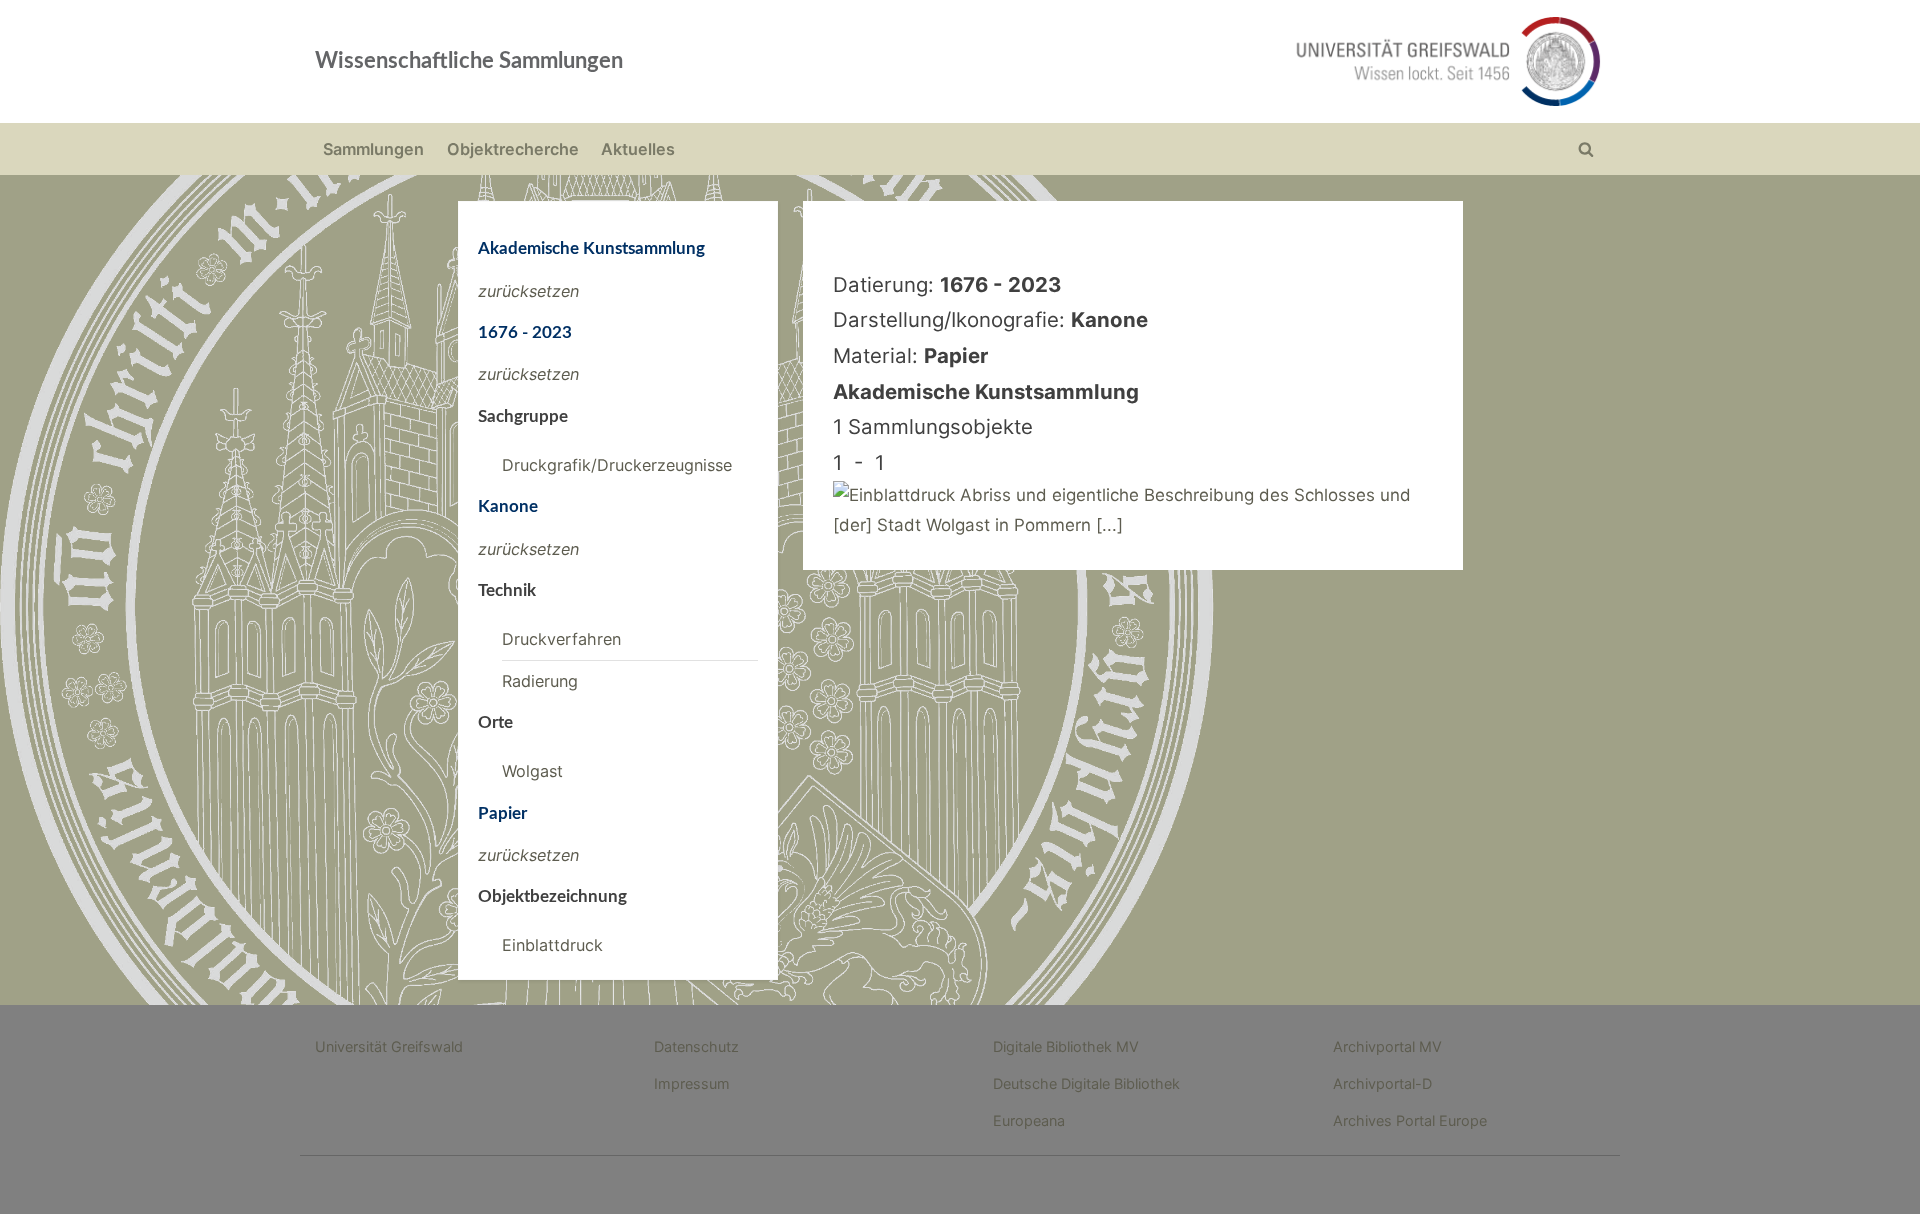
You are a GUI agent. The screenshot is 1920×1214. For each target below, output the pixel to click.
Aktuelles (638, 149)
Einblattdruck (552, 945)
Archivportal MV (1387, 1046)
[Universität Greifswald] (1245, 61)
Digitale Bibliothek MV (1066, 1046)
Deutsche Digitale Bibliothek (1086, 1083)
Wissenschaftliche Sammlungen (469, 61)
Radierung (540, 681)
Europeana (1029, 1120)
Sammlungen (373, 149)
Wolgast (532, 771)
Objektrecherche (513, 149)
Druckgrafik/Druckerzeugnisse (617, 465)
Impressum (692, 1083)
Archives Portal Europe (1410, 1120)
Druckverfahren (561, 639)
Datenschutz (696, 1046)
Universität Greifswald (389, 1046)
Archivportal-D (1382, 1083)
